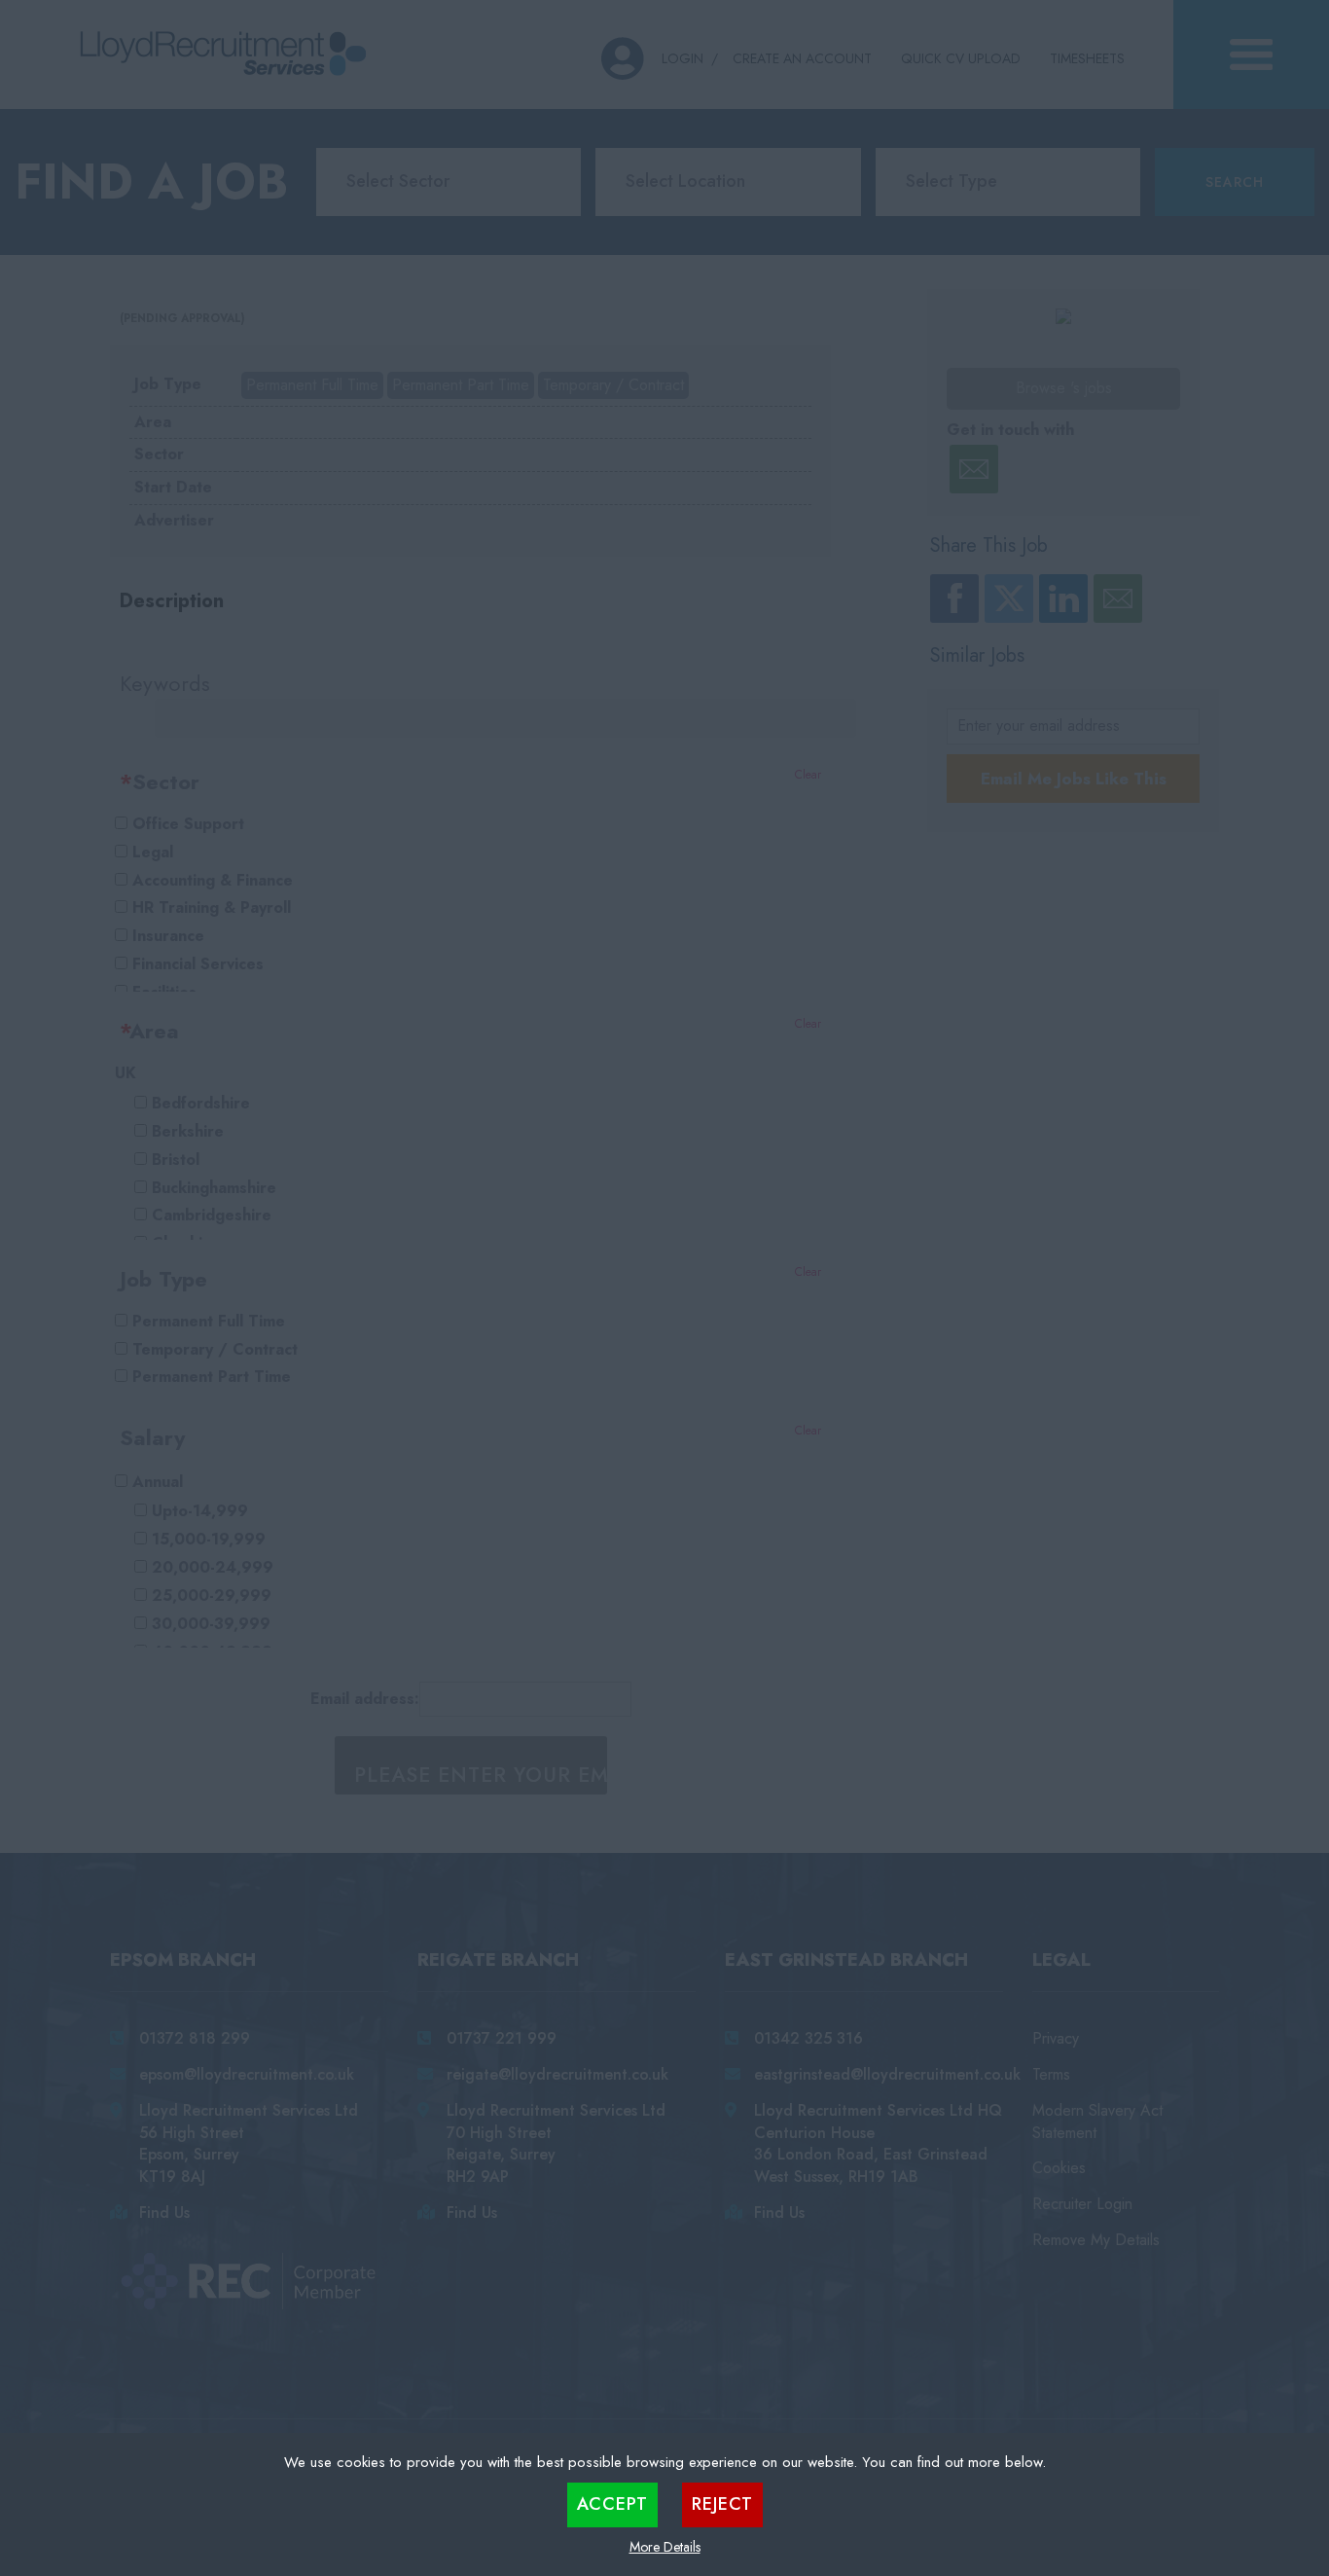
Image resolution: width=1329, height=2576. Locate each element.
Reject (722, 2504)
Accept (612, 2504)
